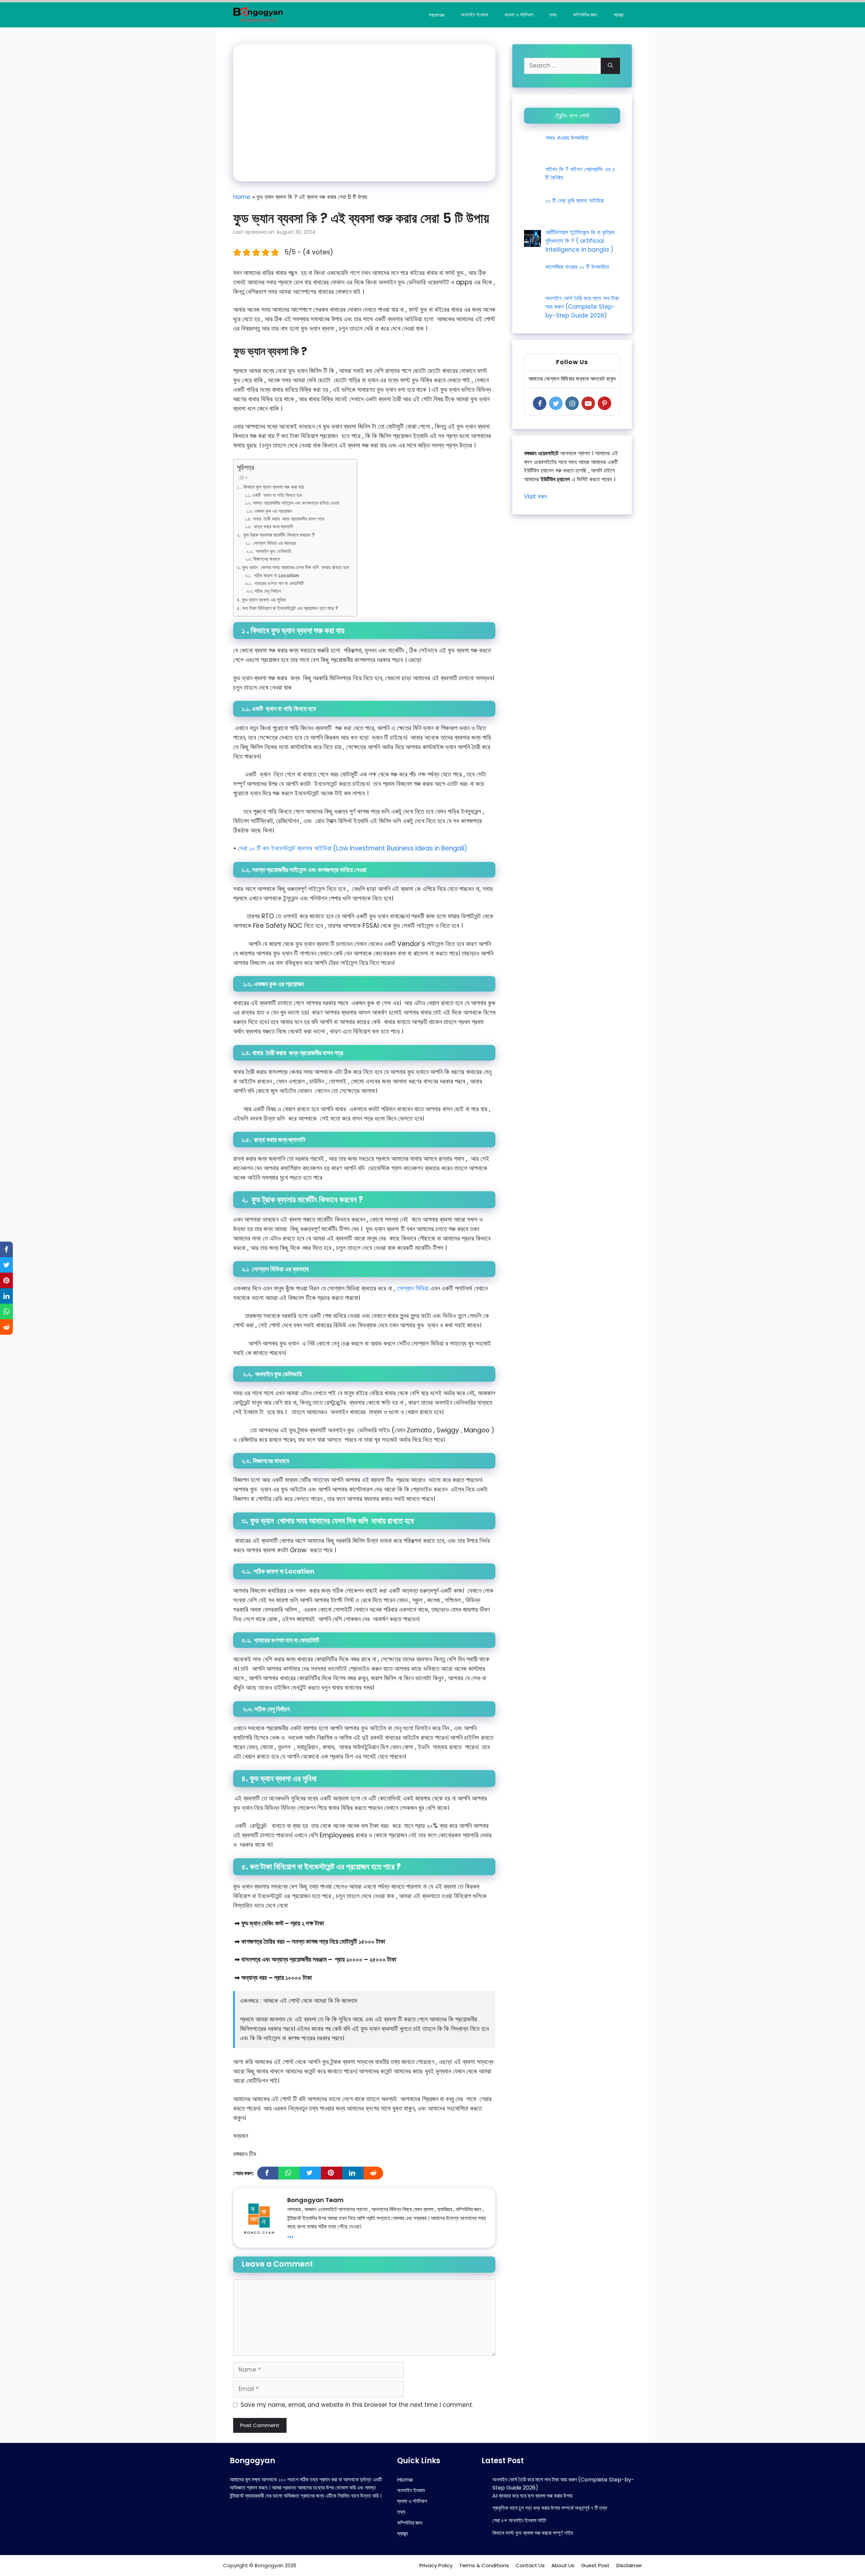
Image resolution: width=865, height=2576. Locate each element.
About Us (563, 2565)
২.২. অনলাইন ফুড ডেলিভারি (269, 551)
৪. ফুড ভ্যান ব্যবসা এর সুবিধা (262, 600)
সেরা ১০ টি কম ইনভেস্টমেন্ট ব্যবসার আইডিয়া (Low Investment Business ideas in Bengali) (353, 848)
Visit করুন (536, 496)
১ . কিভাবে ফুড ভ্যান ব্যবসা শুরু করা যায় (270, 487)
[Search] (610, 66)
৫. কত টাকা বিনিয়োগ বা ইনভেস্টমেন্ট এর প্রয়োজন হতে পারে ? (288, 608)
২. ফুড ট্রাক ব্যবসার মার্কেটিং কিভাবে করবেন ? (277, 535)
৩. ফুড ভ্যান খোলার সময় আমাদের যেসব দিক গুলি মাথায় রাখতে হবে (293, 567)
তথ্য (553, 15)
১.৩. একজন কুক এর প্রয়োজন (269, 511)
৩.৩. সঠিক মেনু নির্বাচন (263, 591)
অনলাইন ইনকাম (475, 15)
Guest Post (595, 2565)
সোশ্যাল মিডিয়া (413, 1288)
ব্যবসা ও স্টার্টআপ (519, 15)
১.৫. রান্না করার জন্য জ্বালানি (270, 527)
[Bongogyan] (258, 15)
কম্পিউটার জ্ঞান (585, 15)
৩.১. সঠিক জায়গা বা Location (273, 576)
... (290, 2234)
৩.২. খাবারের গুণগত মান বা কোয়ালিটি (275, 583)
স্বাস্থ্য (619, 15)
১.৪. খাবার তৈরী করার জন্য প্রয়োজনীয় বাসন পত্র (285, 519)
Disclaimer (629, 2565)
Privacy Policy (436, 2565)
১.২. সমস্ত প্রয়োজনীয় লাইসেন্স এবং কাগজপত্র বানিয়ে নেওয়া (293, 503)
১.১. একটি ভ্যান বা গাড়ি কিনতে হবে (274, 495)
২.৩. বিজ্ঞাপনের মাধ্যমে (263, 559)
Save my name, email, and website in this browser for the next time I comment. (357, 2405)
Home (437, 15)
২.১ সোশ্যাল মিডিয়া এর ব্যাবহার (273, 543)
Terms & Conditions (484, 2565)
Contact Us (530, 2565)
